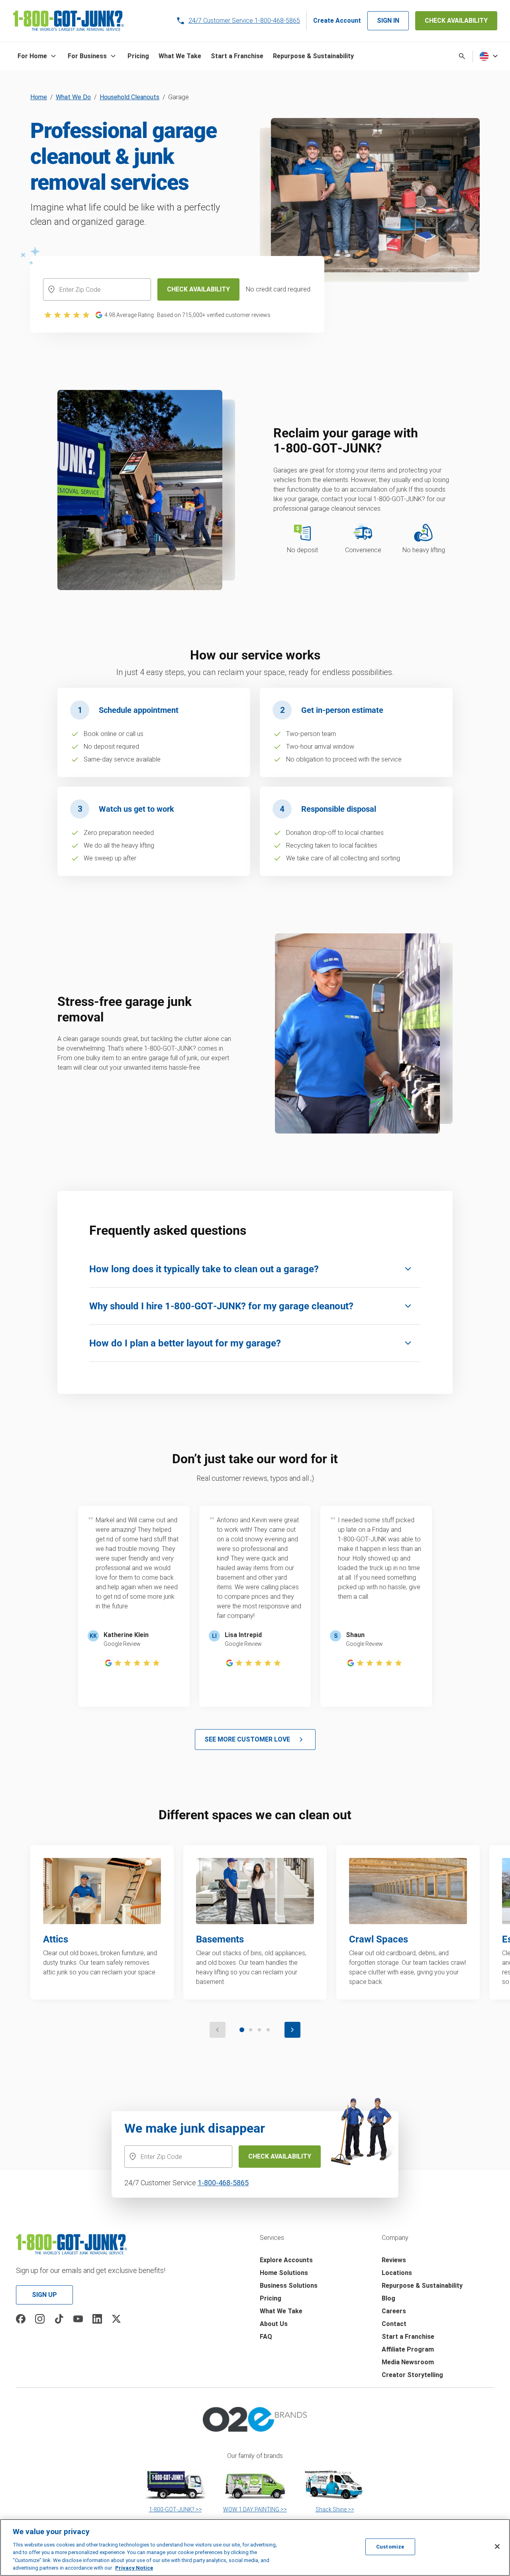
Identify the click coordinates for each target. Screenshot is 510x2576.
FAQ (266, 2337)
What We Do (73, 97)
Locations (397, 2273)
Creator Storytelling (412, 2375)
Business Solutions (289, 2286)
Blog (388, 2298)
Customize (390, 2547)
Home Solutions (284, 2273)
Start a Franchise (408, 2337)
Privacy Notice (134, 2568)
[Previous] (218, 2030)
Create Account (337, 21)
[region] (255, 2547)
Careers (394, 2311)
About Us (274, 2324)
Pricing (271, 2298)
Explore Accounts (286, 2260)
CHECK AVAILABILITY (456, 21)
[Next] (292, 2030)
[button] (38, 56)
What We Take (281, 2311)
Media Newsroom (408, 2362)
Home (39, 97)
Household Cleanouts (129, 97)
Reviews (394, 2260)
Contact (394, 2324)
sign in (388, 21)
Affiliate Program (408, 2349)
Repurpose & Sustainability (422, 2286)
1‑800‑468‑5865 (223, 2183)
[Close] (497, 2546)
